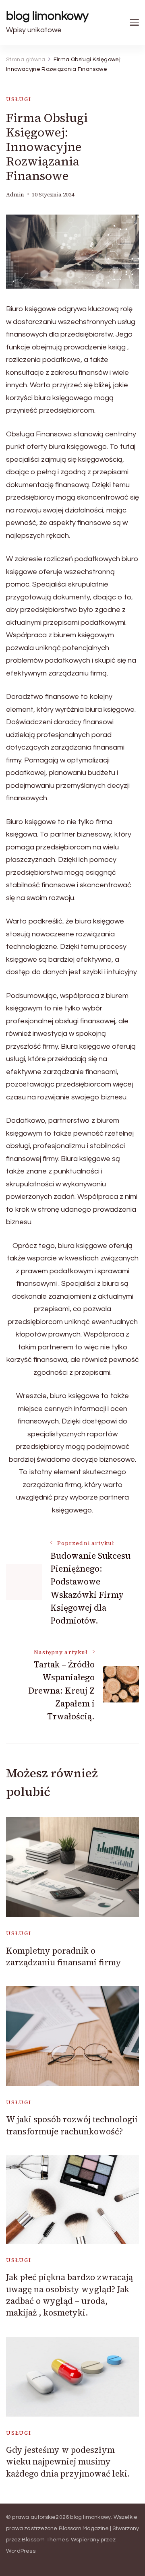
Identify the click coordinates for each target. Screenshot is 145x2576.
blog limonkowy (47, 16)
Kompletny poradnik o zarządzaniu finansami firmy (64, 1956)
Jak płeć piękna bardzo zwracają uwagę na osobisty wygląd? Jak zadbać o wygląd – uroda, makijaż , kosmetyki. (69, 2295)
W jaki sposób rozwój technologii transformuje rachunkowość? (72, 2125)
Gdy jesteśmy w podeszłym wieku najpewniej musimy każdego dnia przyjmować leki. (68, 2462)
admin (15, 195)
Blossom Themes (45, 2540)
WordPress (21, 2551)
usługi (19, 99)
